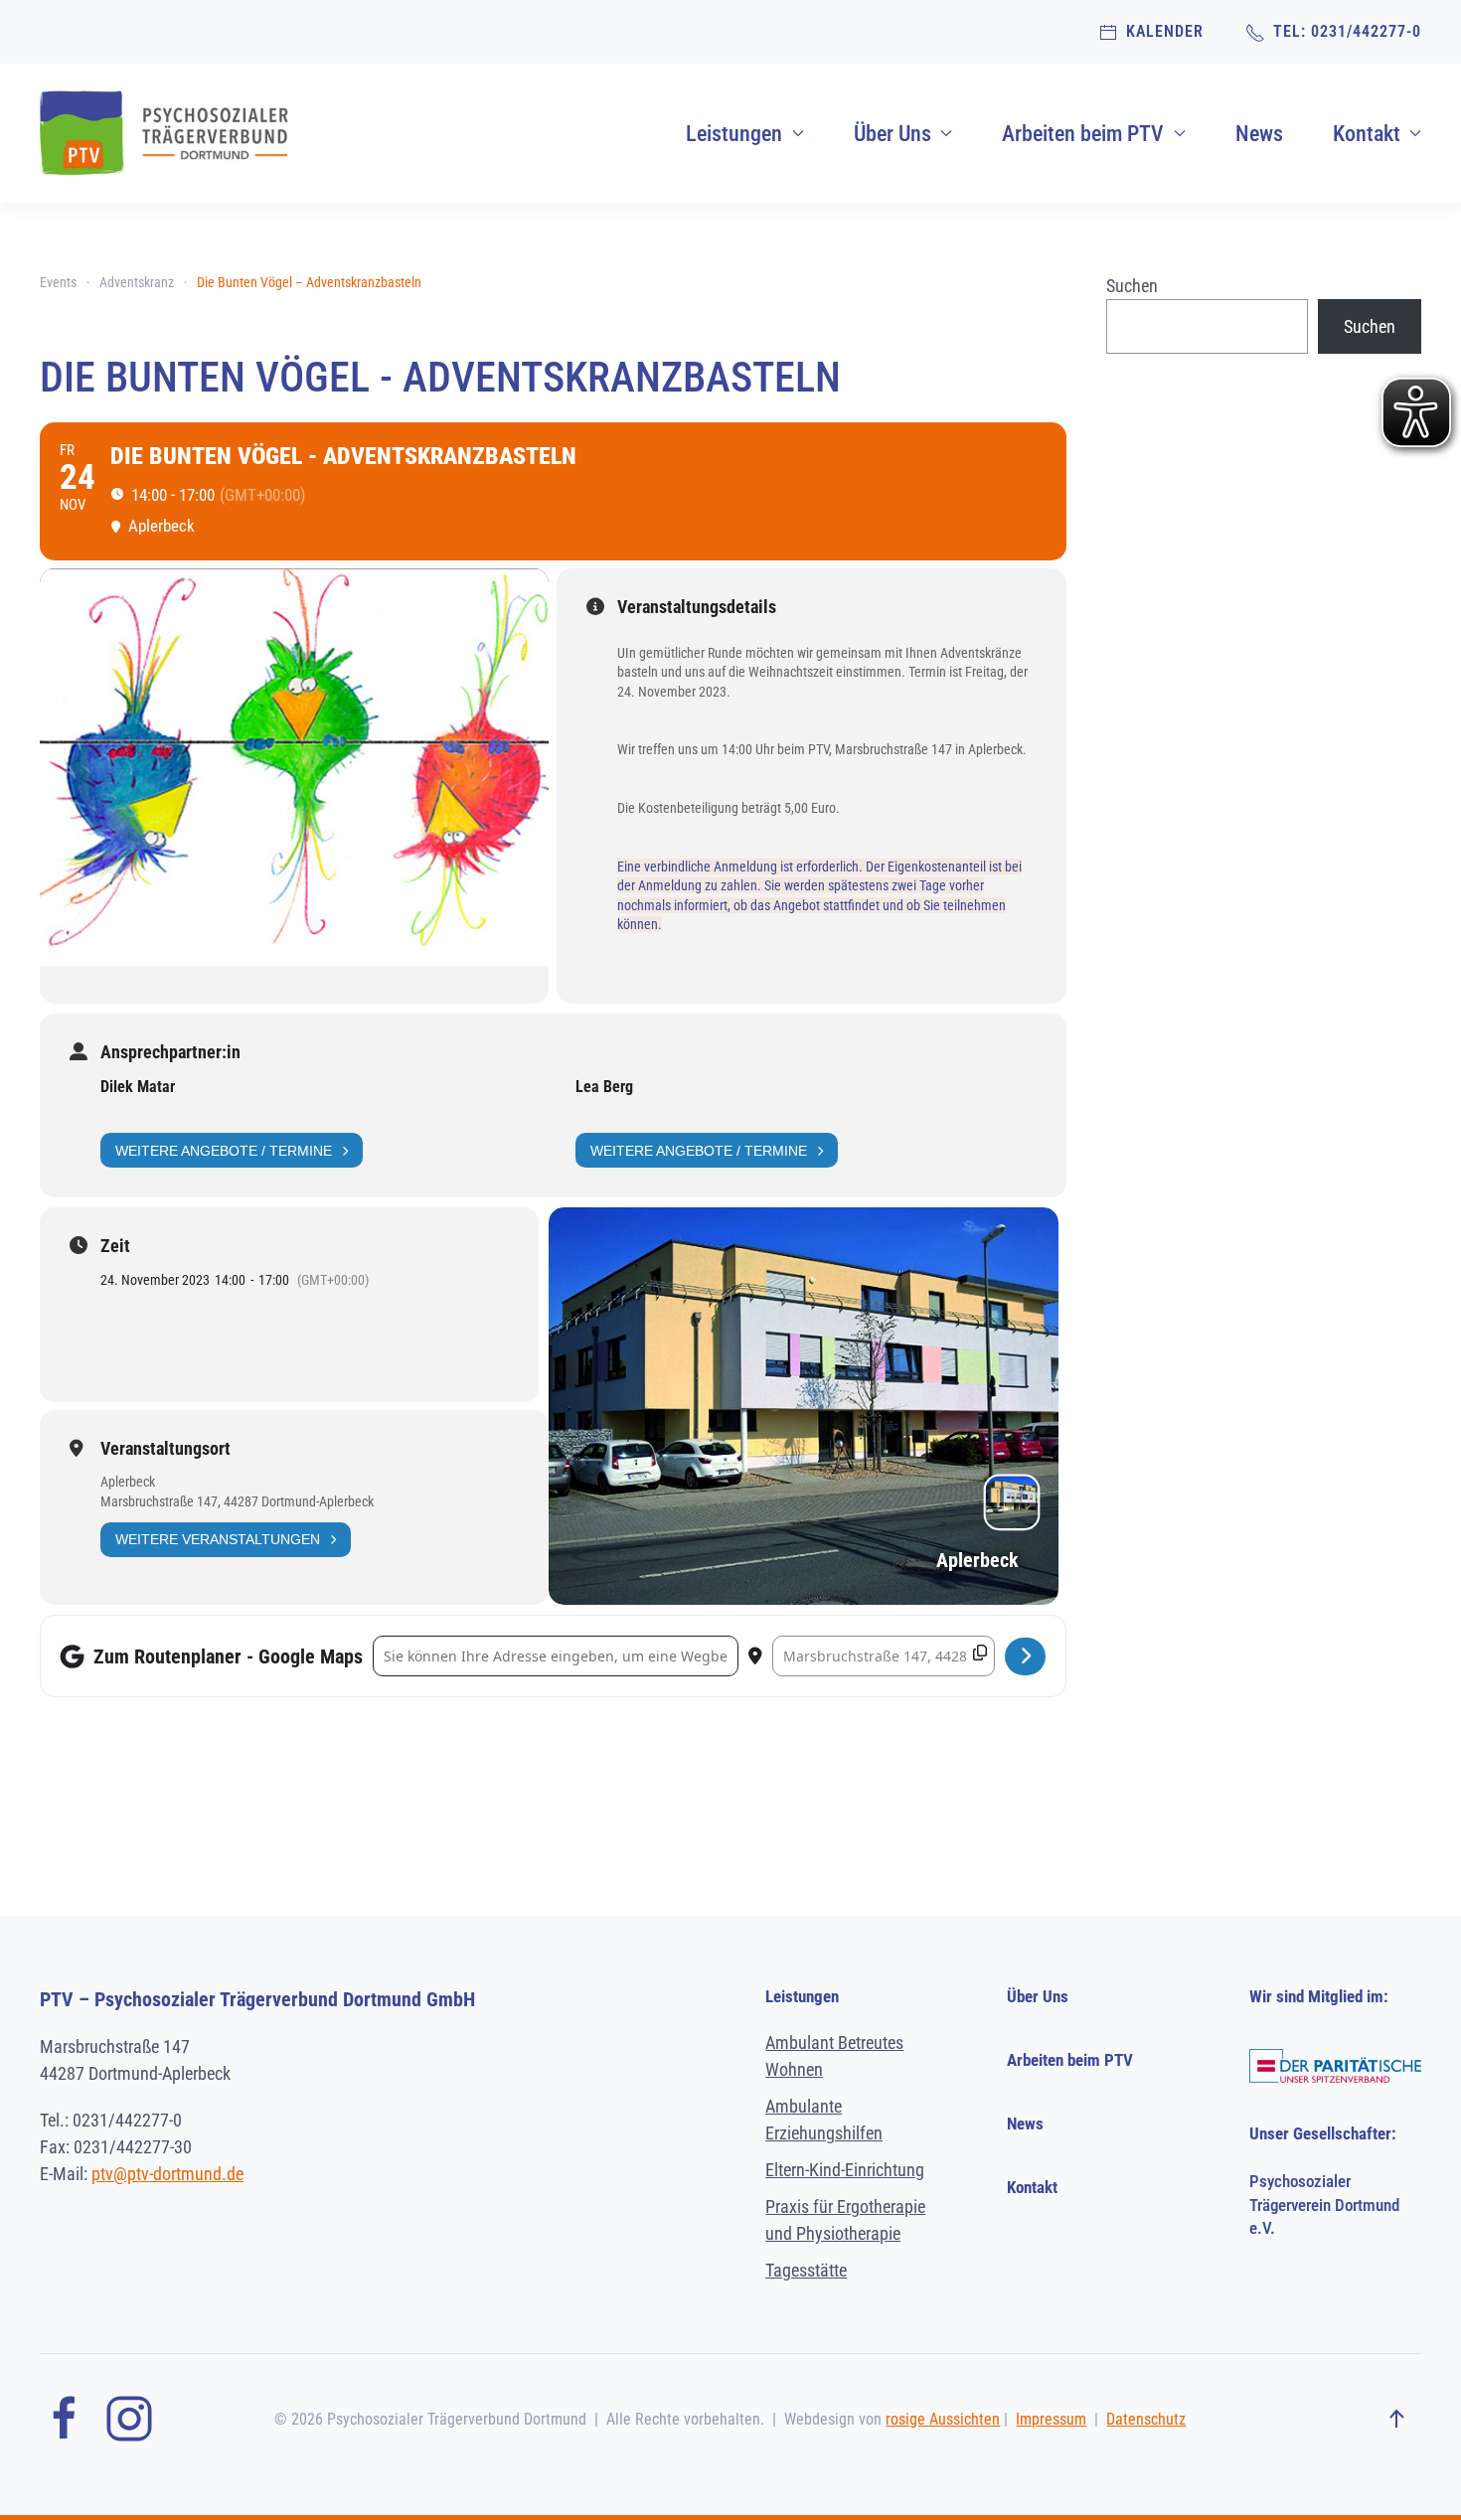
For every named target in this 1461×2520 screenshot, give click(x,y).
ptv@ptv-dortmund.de (167, 2174)
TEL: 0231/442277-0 (1343, 31)
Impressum (1051, 2419)
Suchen (1132, 286)
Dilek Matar (138, 1087)
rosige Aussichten (943, 2419)
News (1259, 134)
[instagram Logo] (129, 2417)
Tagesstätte (806, 2270)
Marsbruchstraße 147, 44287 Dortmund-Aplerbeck (237, 1501)
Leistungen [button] (734, 134)
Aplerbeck (128, 1482)
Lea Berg (604, 1087)
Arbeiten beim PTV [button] (1083, 134)
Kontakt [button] (1367, 134)
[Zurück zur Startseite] (164, 133)
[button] (1396, 2420)
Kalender (1161, 31)
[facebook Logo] (65, 2417)
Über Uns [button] (893, 134)
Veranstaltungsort (165, 1449)
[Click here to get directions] (1025, 1656)
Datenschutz (1146, 2419)
